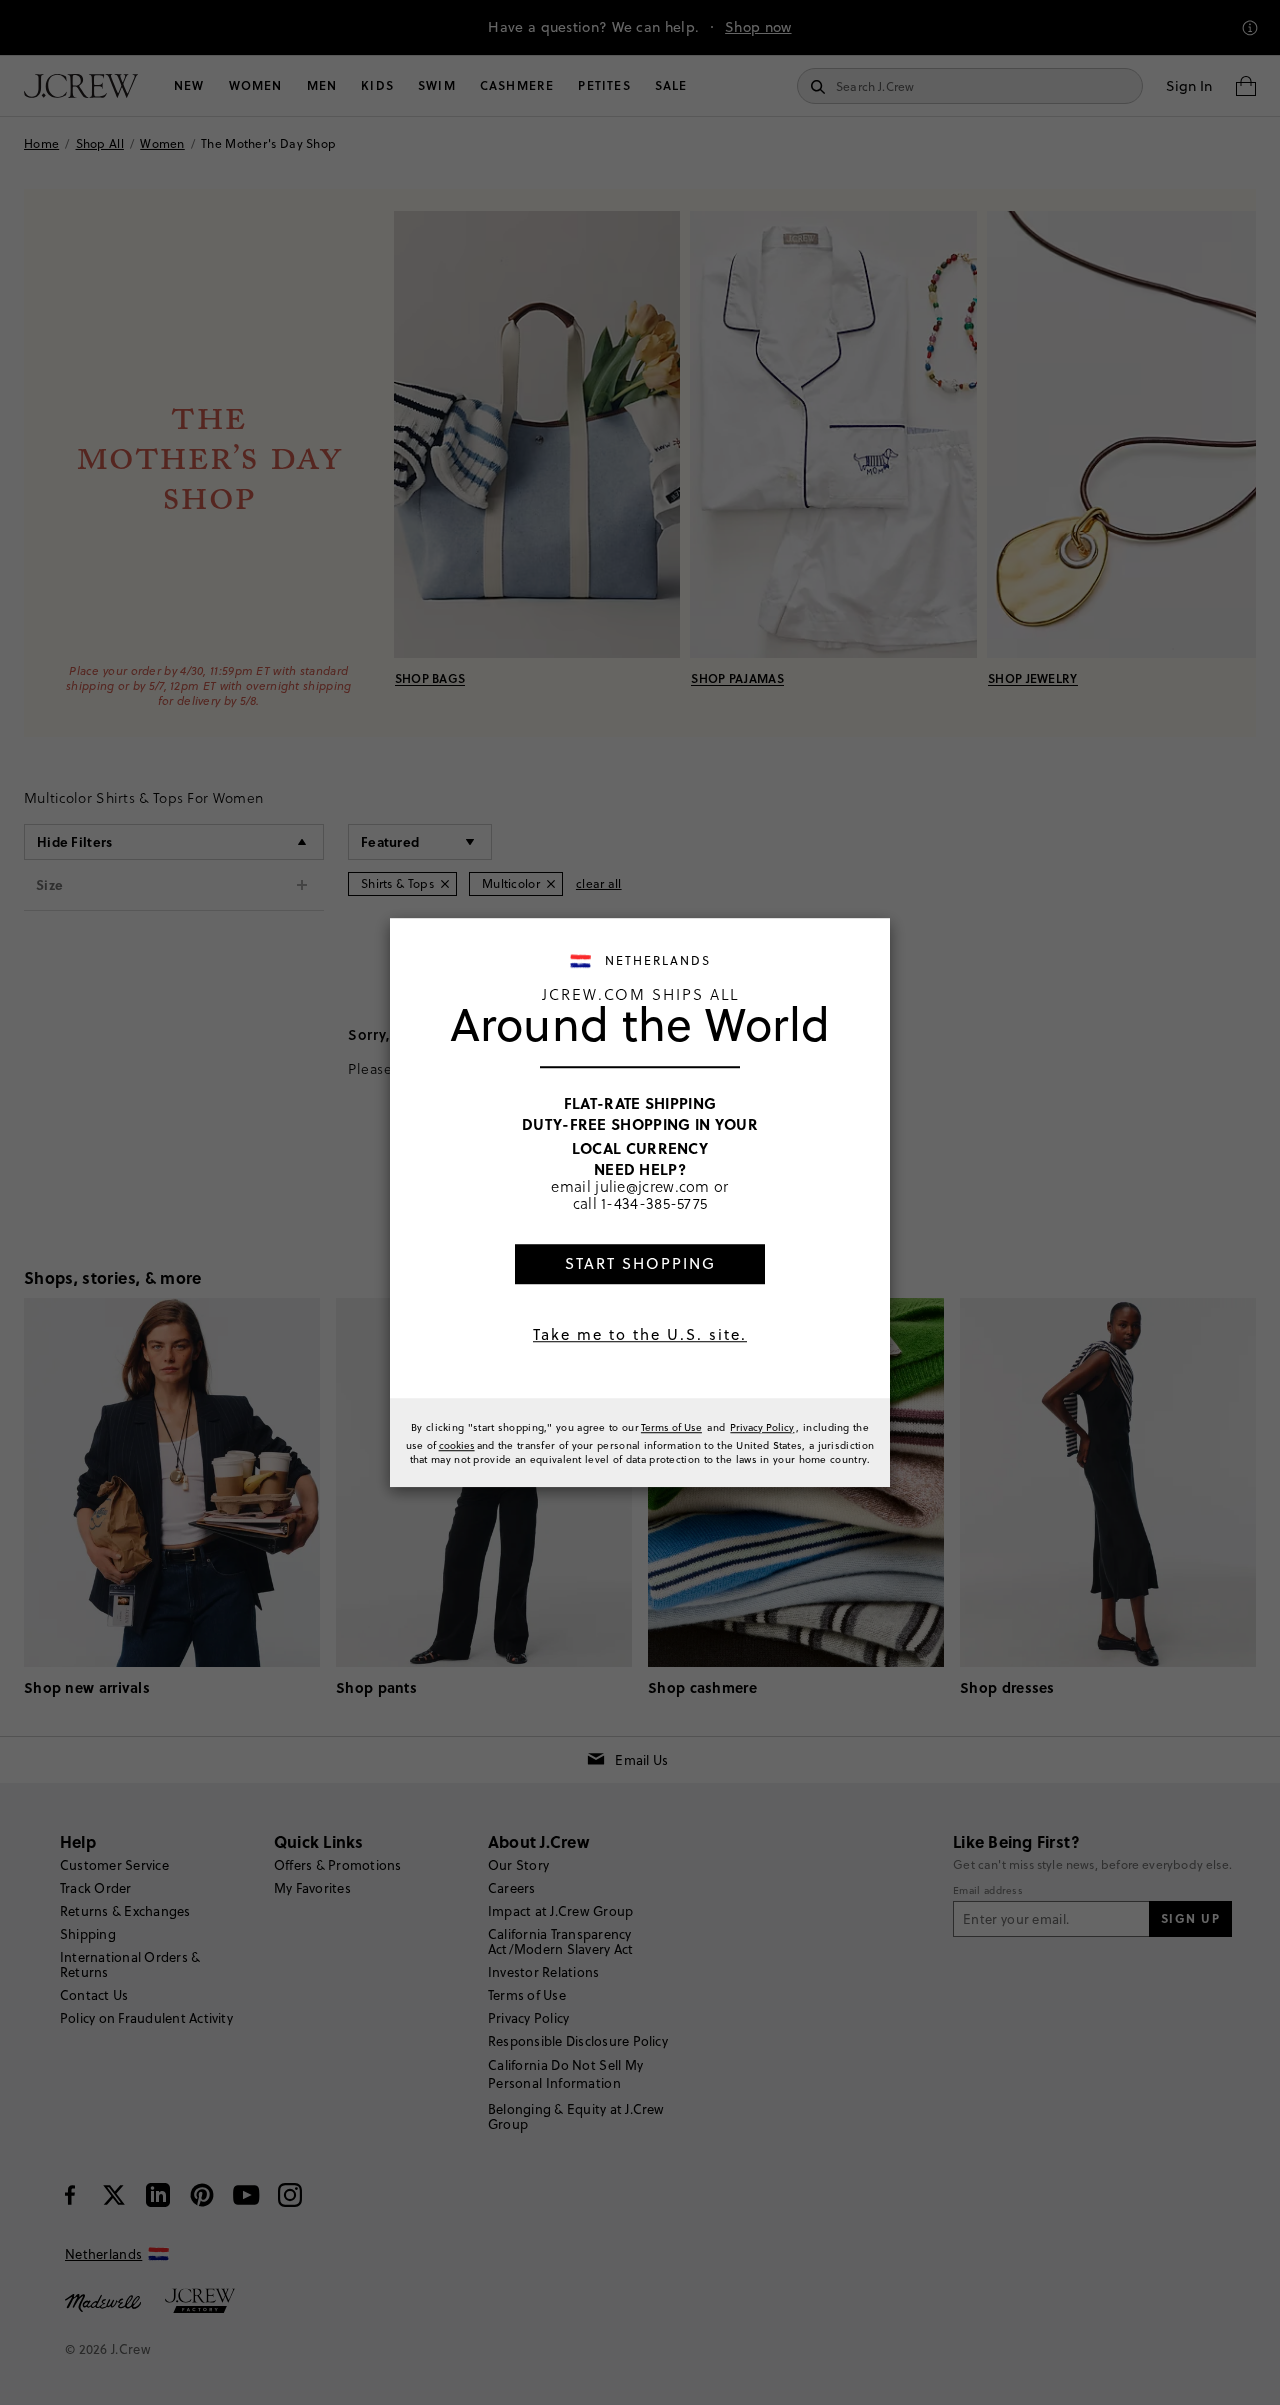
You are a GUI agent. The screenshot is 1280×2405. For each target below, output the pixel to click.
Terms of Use (671, 1427)
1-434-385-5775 (654, 1204)
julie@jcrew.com (652, 1186)
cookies (457, 1445)
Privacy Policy (762, 1427)
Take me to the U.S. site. (640, 1334)
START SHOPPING (640, 1263)
